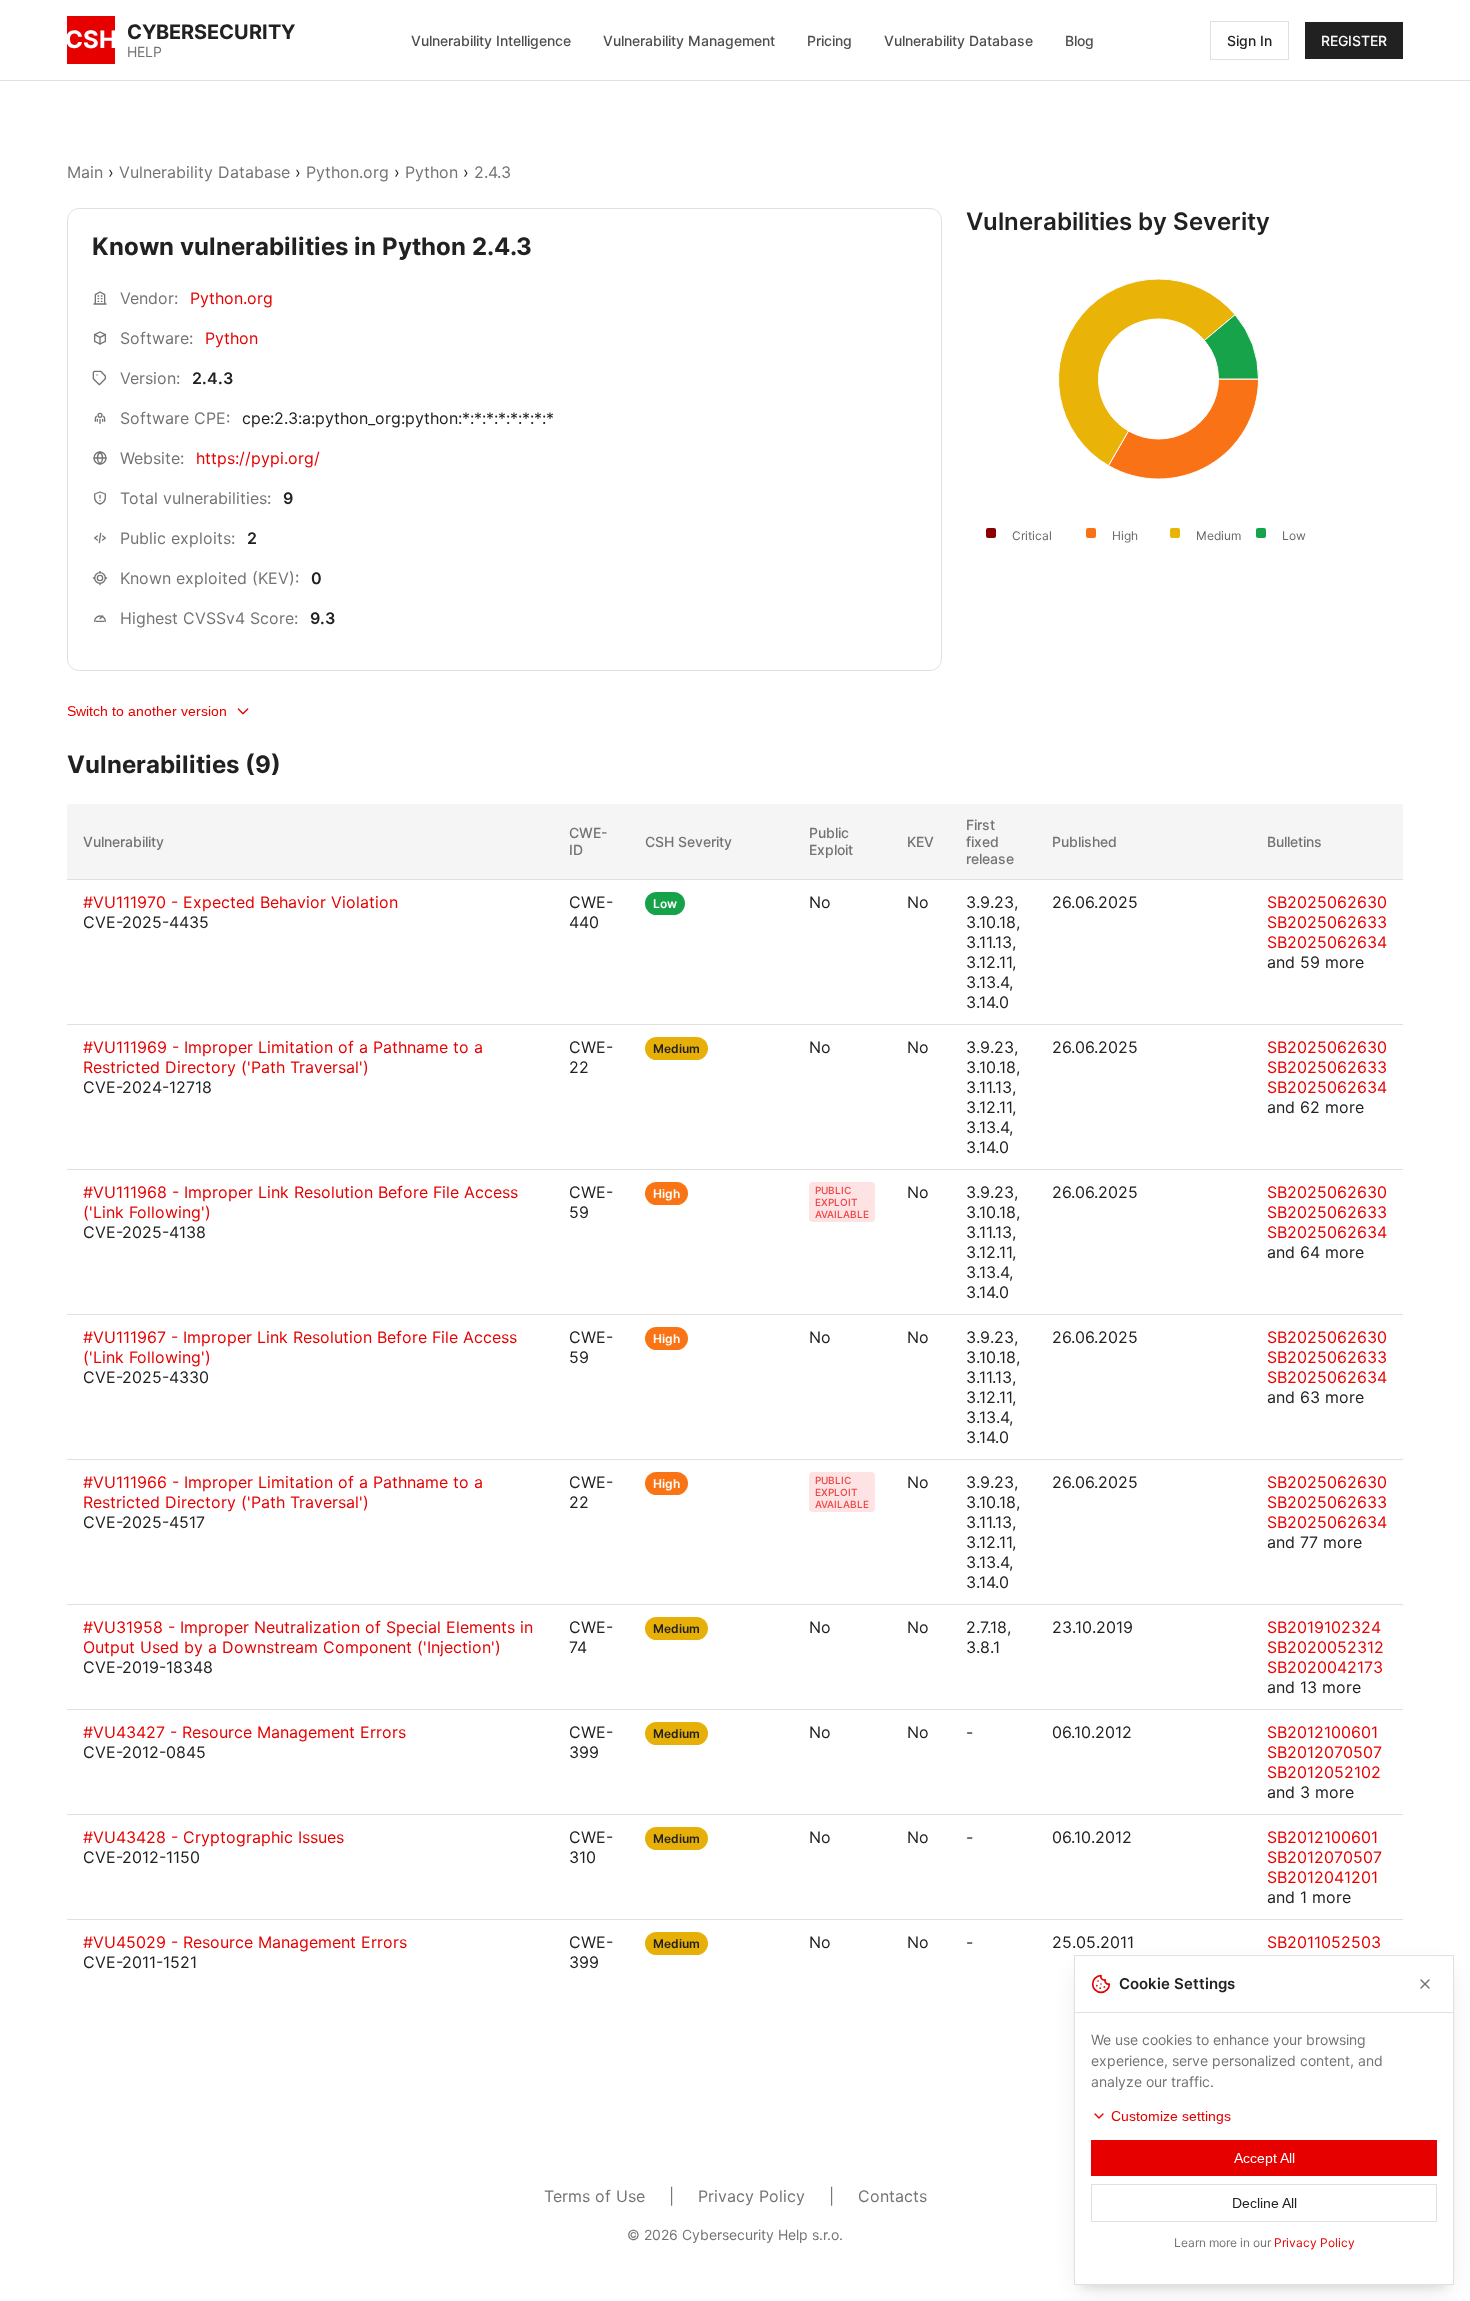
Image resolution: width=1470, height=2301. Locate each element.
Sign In (1249, 40)
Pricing (829, 40)
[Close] (1425, 1984)
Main (85, 172)
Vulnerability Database (958, 40)
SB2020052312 (1325, 1647)
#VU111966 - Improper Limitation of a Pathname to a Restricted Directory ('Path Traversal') (283, 1492)
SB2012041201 (1322, 1877)
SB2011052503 (1324, 1942)
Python (431, 172)
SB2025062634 (1327, 942)
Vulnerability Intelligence (491, 40)
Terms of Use (594, 2196)
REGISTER (1354, 40)
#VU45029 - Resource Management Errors (245, 1942)
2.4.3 (492, 172)
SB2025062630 (1327, 902)
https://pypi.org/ (258, 458)
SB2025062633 (1327, 922)
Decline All (1264, 2203)
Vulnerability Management (689, 40)
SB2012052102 (1324, 1772)
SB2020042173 (1325, 1667)
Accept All (1264, 2158)
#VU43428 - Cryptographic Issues (213, 1837)
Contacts (892, 2196)
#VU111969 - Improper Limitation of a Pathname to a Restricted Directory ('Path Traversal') (283, 1057)
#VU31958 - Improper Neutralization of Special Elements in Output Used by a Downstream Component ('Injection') (308, 1637)
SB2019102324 (1324, 1627)
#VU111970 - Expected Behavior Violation (240, 902)
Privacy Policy (751, 2196)
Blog (1079, 40)
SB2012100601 (1322, 1732)
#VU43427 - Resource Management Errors (244, 1732)
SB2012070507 (1324, 1752)
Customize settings (1171, 2116)
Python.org (347, 172)
